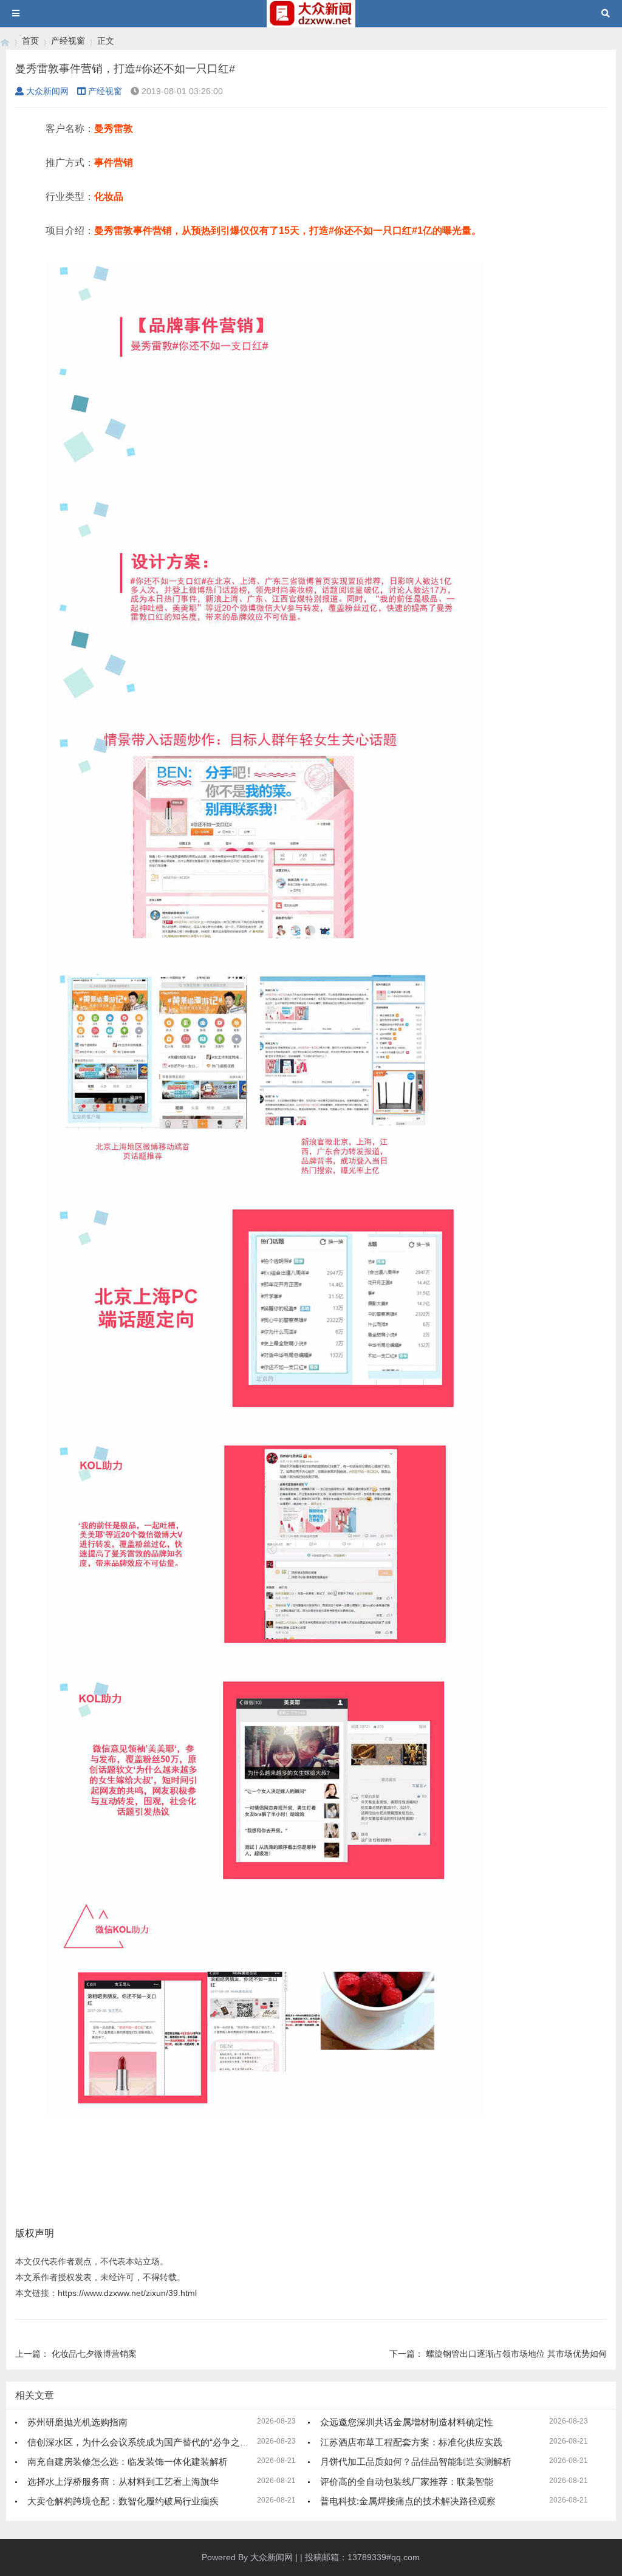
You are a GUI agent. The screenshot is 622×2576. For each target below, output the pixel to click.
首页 (30, 41)
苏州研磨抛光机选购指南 (77, 2422)
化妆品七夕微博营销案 (94, 2354)
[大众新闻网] (5, 41)
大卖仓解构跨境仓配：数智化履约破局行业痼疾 (123, 2501)
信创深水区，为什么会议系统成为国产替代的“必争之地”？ (144, 2442)
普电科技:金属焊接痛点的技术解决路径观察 (408, 2501)
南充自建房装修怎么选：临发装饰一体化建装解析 (128, 2462)
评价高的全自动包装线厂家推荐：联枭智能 (407, 2482)
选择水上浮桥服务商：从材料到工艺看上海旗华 (123, 2482)
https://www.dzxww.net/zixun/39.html (127, 2293)
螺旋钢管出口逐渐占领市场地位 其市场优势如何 (516, 2354)
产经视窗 (68, 41)
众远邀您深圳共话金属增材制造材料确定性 (407, 2422)
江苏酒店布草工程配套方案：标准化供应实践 (411, 2442)
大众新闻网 (47, 91)
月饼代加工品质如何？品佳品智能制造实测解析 (416, 2462)
